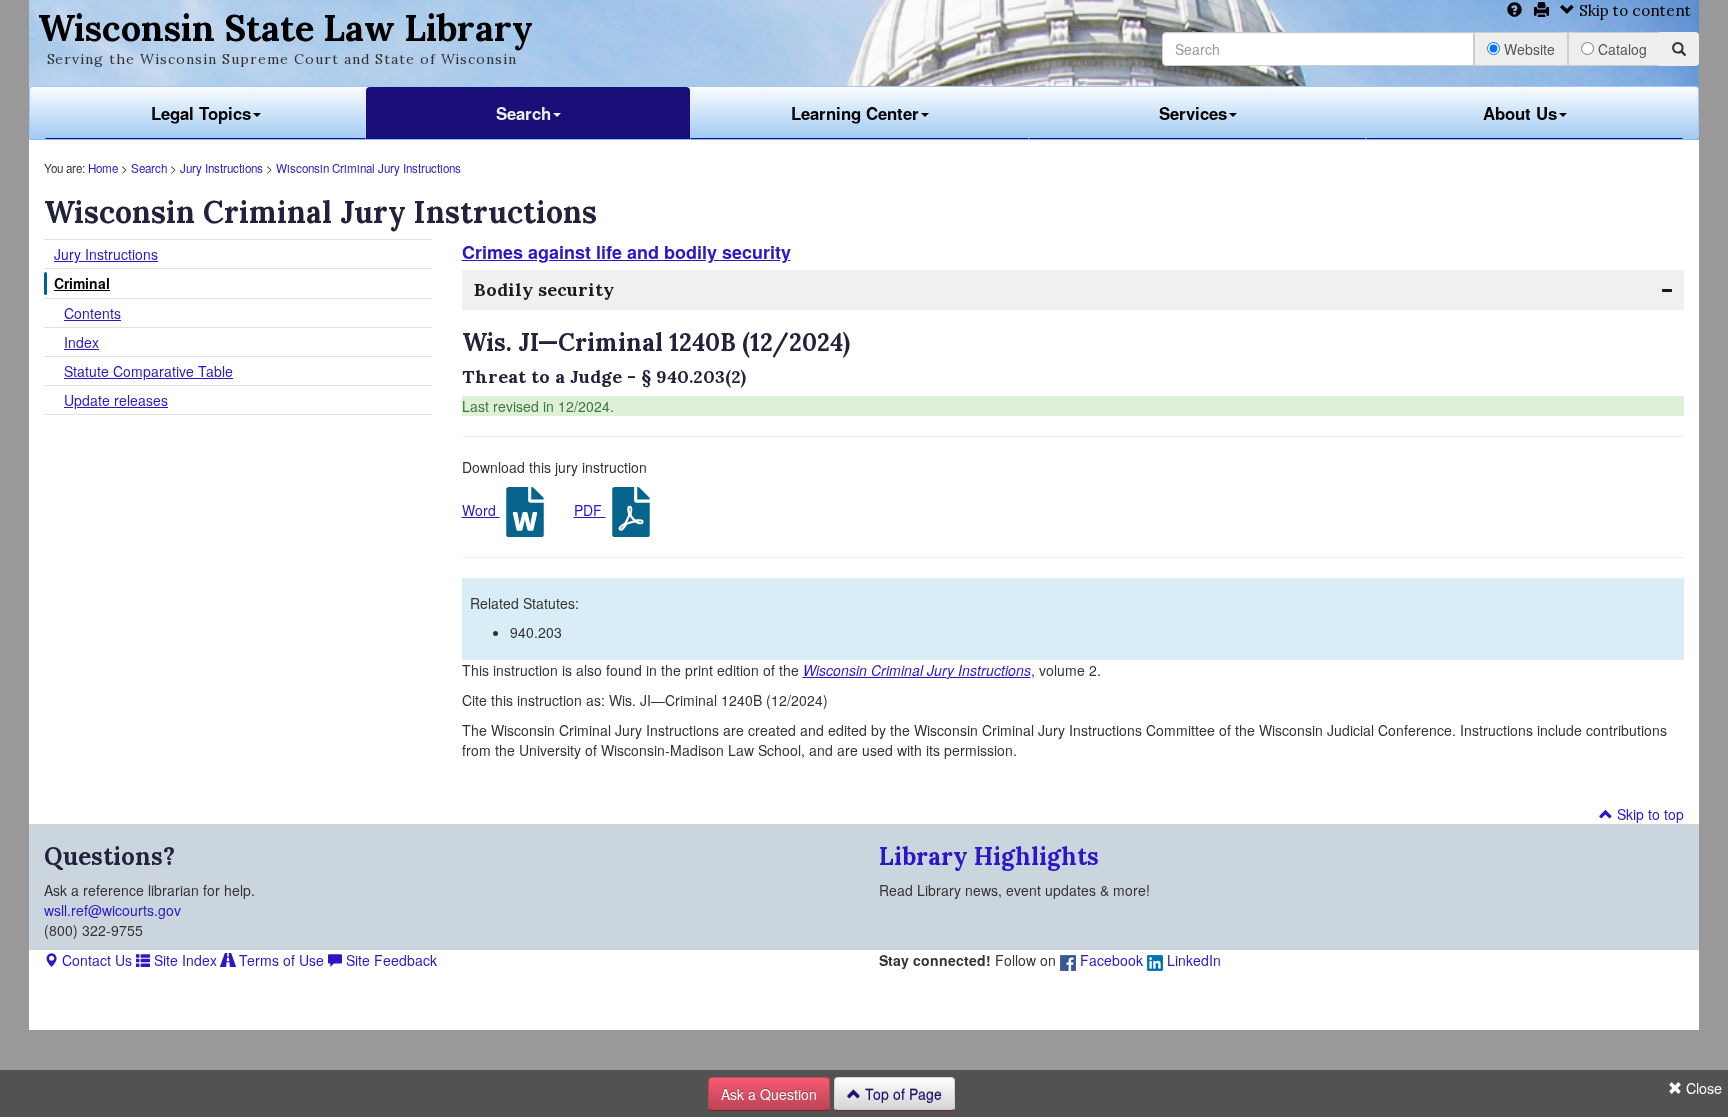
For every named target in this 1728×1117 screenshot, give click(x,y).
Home (103, 168)
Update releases (116, 400)
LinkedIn (1192, 960)
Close (1702, 1088)
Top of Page (901, 1094)
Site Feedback (389, 960)
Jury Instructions (221, 168)
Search (523, 113)
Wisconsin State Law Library (285, 28)
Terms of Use (279, 960)
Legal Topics (201, 113)
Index (81, 342)
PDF (590, 510)
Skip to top (1648, 814)
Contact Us (95, 960)
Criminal (82, 283)
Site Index (183, 960)
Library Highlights (989, 856)
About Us (1520, 113)
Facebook (1109, 960)
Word (481, 510)
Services (1193, 113)
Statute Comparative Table (148, 371)
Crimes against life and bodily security (626, 252)
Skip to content (1633, 10)
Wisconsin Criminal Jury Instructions (368, 168)
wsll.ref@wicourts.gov (112, 910)
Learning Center (855, 113)
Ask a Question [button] (769, 1094)
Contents (92, 313)
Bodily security (544, 289)
